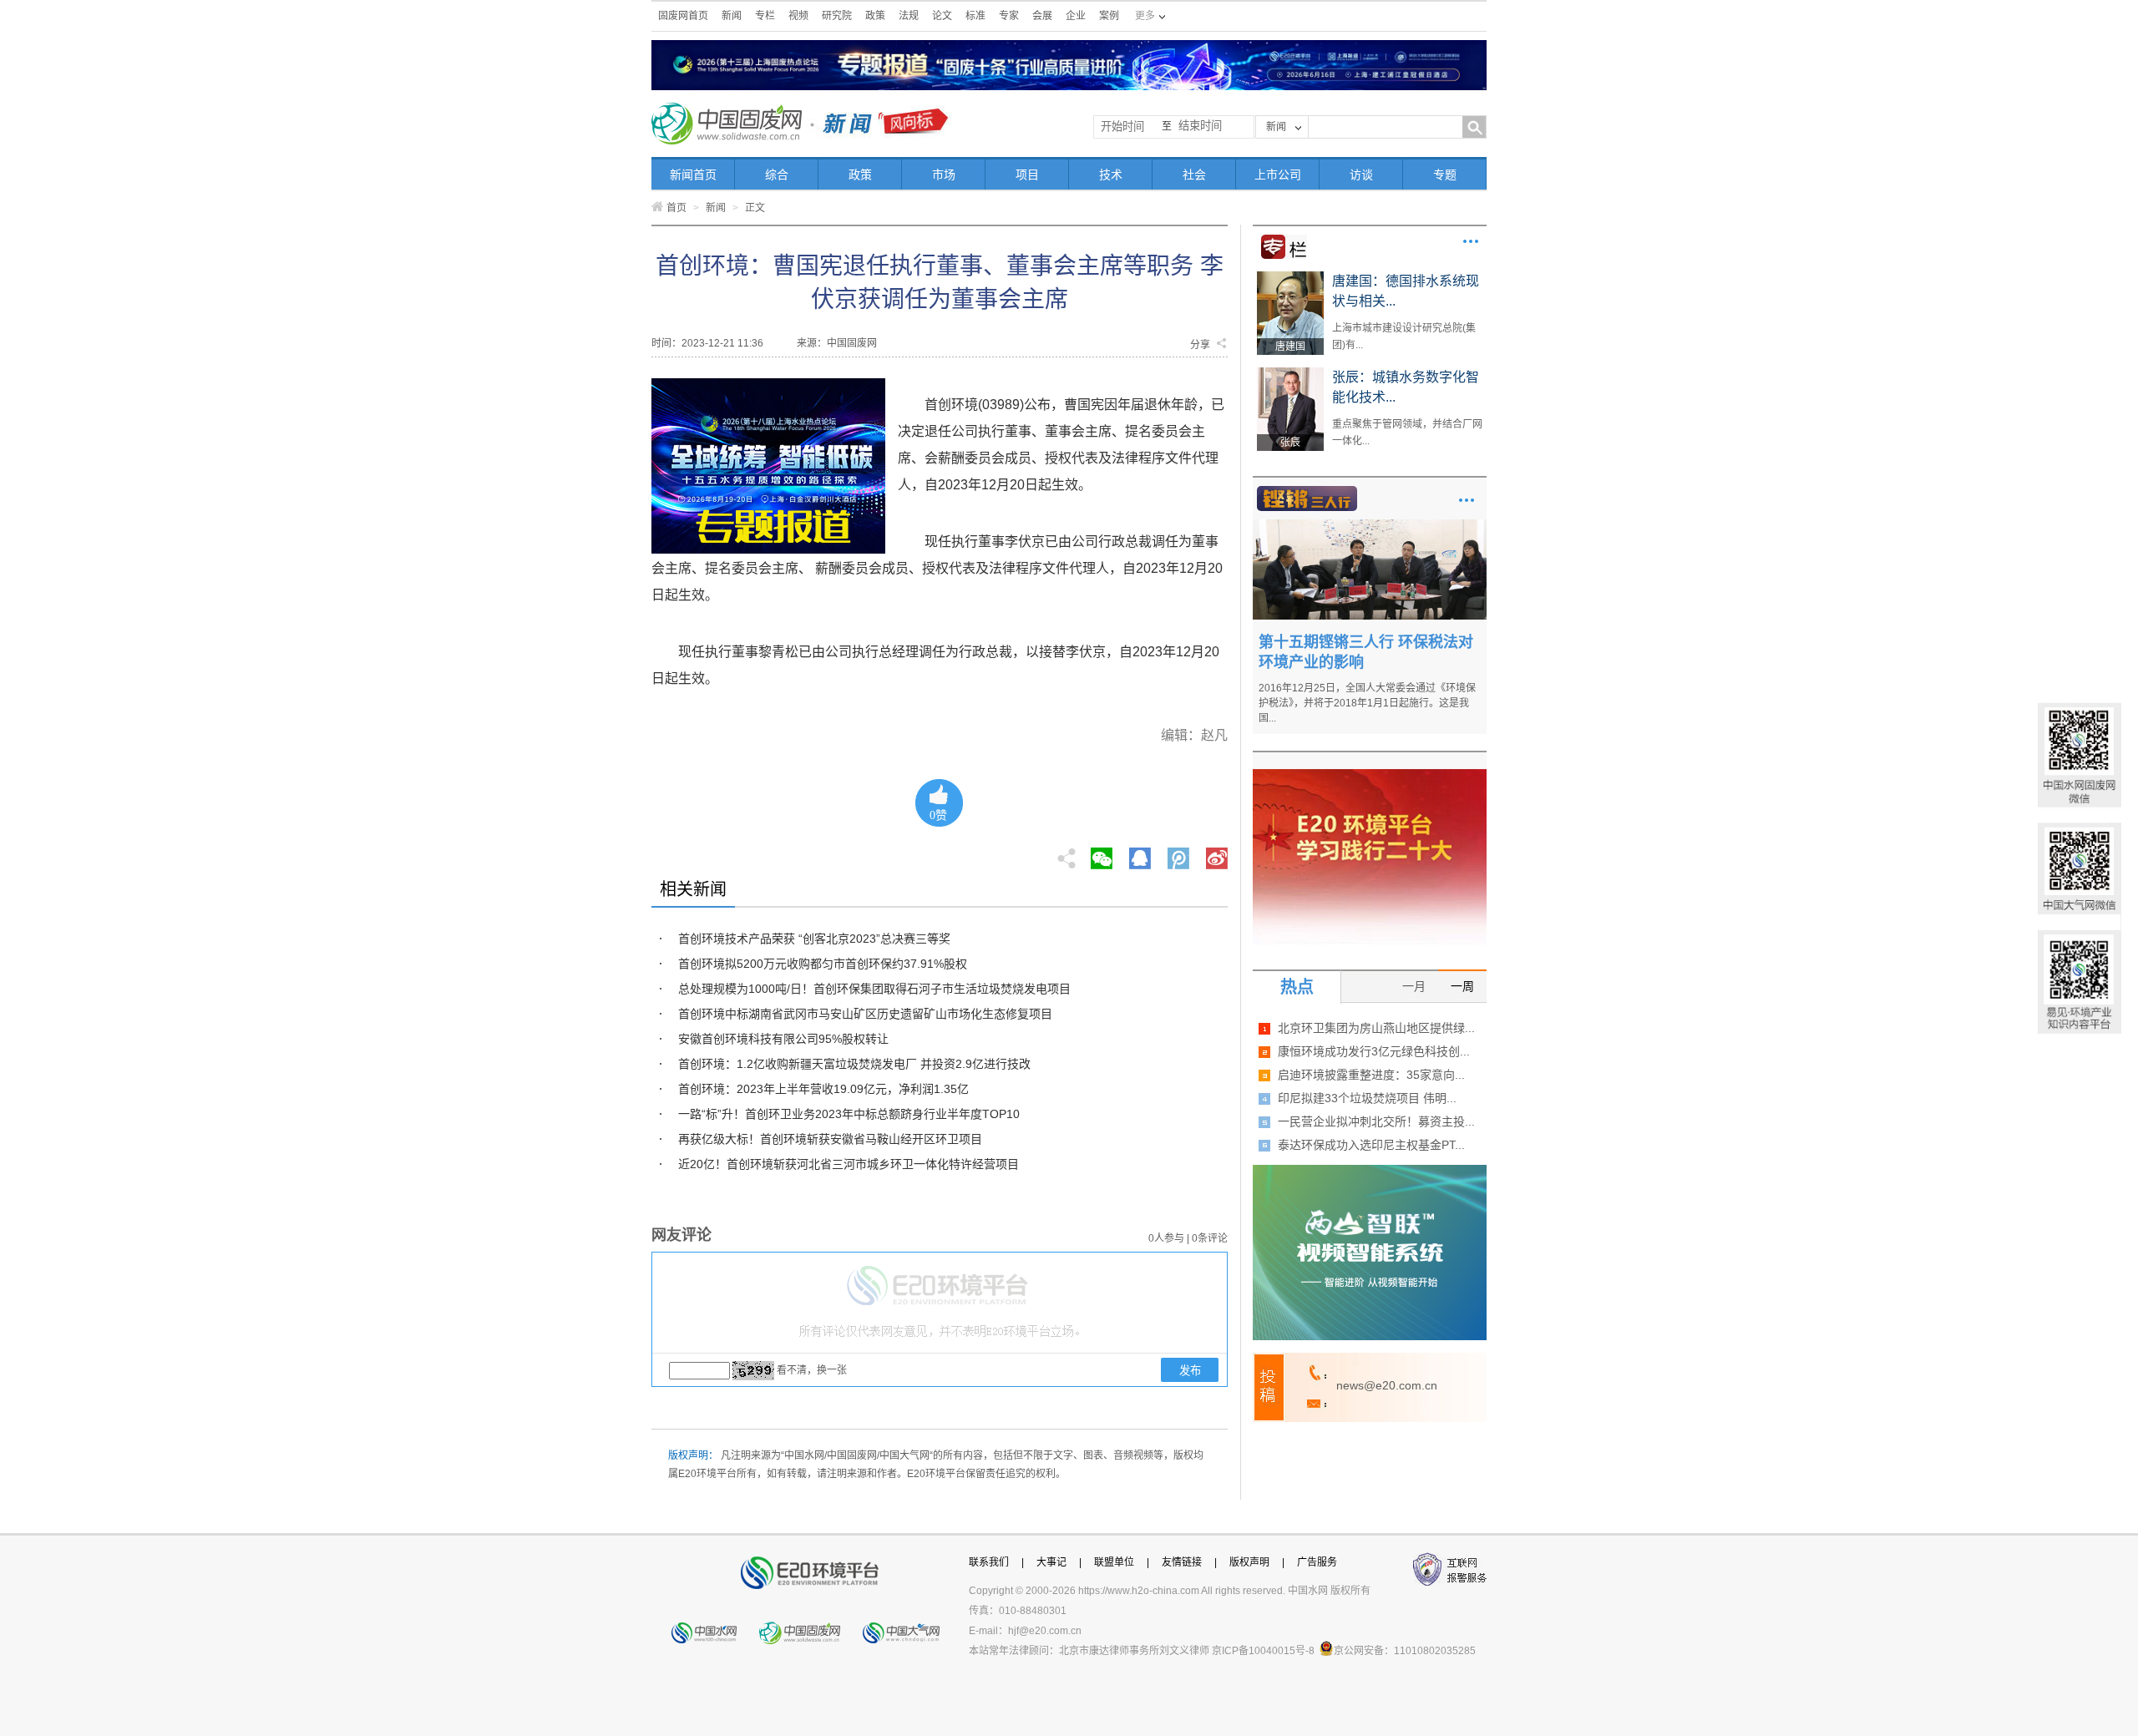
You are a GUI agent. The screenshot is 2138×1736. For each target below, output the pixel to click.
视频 (798, 16)
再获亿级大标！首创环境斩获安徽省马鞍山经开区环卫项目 (830, 1139)
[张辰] (1290, 373)
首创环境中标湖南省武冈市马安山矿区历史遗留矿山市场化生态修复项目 (865, 1014)
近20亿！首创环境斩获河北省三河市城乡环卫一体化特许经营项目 (849, 1164)
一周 (1462, 986)
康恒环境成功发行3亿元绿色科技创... (1374, 1051)
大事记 (1051, 1562)
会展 (1042, 16)
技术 (1111, 175)
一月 (1414, 986)
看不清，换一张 (812, 1370)
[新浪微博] (1217, 853)
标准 (975, 16)
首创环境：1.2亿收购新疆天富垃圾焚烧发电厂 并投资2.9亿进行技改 (854, 1064)
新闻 (732, 16)
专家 (1009, 16)
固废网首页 (683, 16)
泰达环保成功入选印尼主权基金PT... (1371, 1145)
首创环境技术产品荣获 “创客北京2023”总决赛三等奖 (814, 939)
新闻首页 (693, 175)
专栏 (765, 16)
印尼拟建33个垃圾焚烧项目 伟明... (1367, 1098)
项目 (1027, 175)
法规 (909, 16)
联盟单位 (1114, 1562)
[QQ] (1140, 853)
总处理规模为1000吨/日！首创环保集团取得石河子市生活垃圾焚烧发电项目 (874, 989)
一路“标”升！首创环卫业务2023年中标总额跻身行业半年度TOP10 (849, 1114)
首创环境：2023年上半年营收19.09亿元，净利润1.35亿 (823, 1089)
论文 (942, 16)
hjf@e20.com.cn (1045, 1631)
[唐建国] (1290, 277)
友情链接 (1182, 1562)
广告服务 (1317, 1562)
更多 (1471, 241)
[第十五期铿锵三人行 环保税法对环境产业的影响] (1370, 525)
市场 (944, 175)
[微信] (1102, 853)
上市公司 (1278, 175)
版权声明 (1249, 1562)
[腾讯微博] (1180, 853)
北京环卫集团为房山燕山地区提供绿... (1376, 1028)
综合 (777, 175)
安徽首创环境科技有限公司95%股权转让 (783, 1039)
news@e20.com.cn (1387, 1385)
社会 (1194, 175)
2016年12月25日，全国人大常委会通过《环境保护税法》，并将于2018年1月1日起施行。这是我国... (1367, 703)
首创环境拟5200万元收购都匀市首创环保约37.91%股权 (823, 964)
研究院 (837, 16)
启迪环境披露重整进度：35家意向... (1371, 1075)
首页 (676, 208)
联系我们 (989, 1562)
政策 (875, 16)
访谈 (1361, 175)
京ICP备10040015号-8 (1263, 1651)
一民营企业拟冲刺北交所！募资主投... (1376, 1121)
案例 (1109, 16)
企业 (1076, 16)
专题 (1445, 175)
